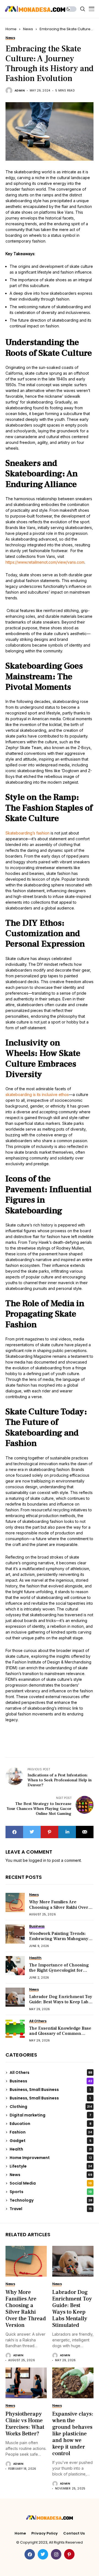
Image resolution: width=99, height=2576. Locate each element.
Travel (51, 2209)
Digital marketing (50, 2115)
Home (11, 29)
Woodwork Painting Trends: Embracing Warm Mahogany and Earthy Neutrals (59, 1939)
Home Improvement (51, 2158)
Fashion (51, 2132)
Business (51, 2081)
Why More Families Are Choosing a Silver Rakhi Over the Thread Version (59, 1907)
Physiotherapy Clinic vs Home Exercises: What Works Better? (25, 2424)
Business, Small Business (50, 2090)
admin (20, 91)
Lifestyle (51, 2166)
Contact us (74, 2533)
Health (51, 2149)
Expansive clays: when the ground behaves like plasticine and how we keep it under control (73, 2434)
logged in (38, 1860)
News (28, 29)
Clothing (51, 2107)
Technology (51, 2200)
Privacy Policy (45, 2533)
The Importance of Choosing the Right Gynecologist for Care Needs (59, 1970)
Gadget (50, 2141)
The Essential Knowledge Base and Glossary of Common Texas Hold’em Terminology (60, 2033)
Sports (51, 2192)
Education (50, 2124)
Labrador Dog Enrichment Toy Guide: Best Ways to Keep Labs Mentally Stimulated (61, 2002)
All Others (51, 2073)
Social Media (51, 2183)
